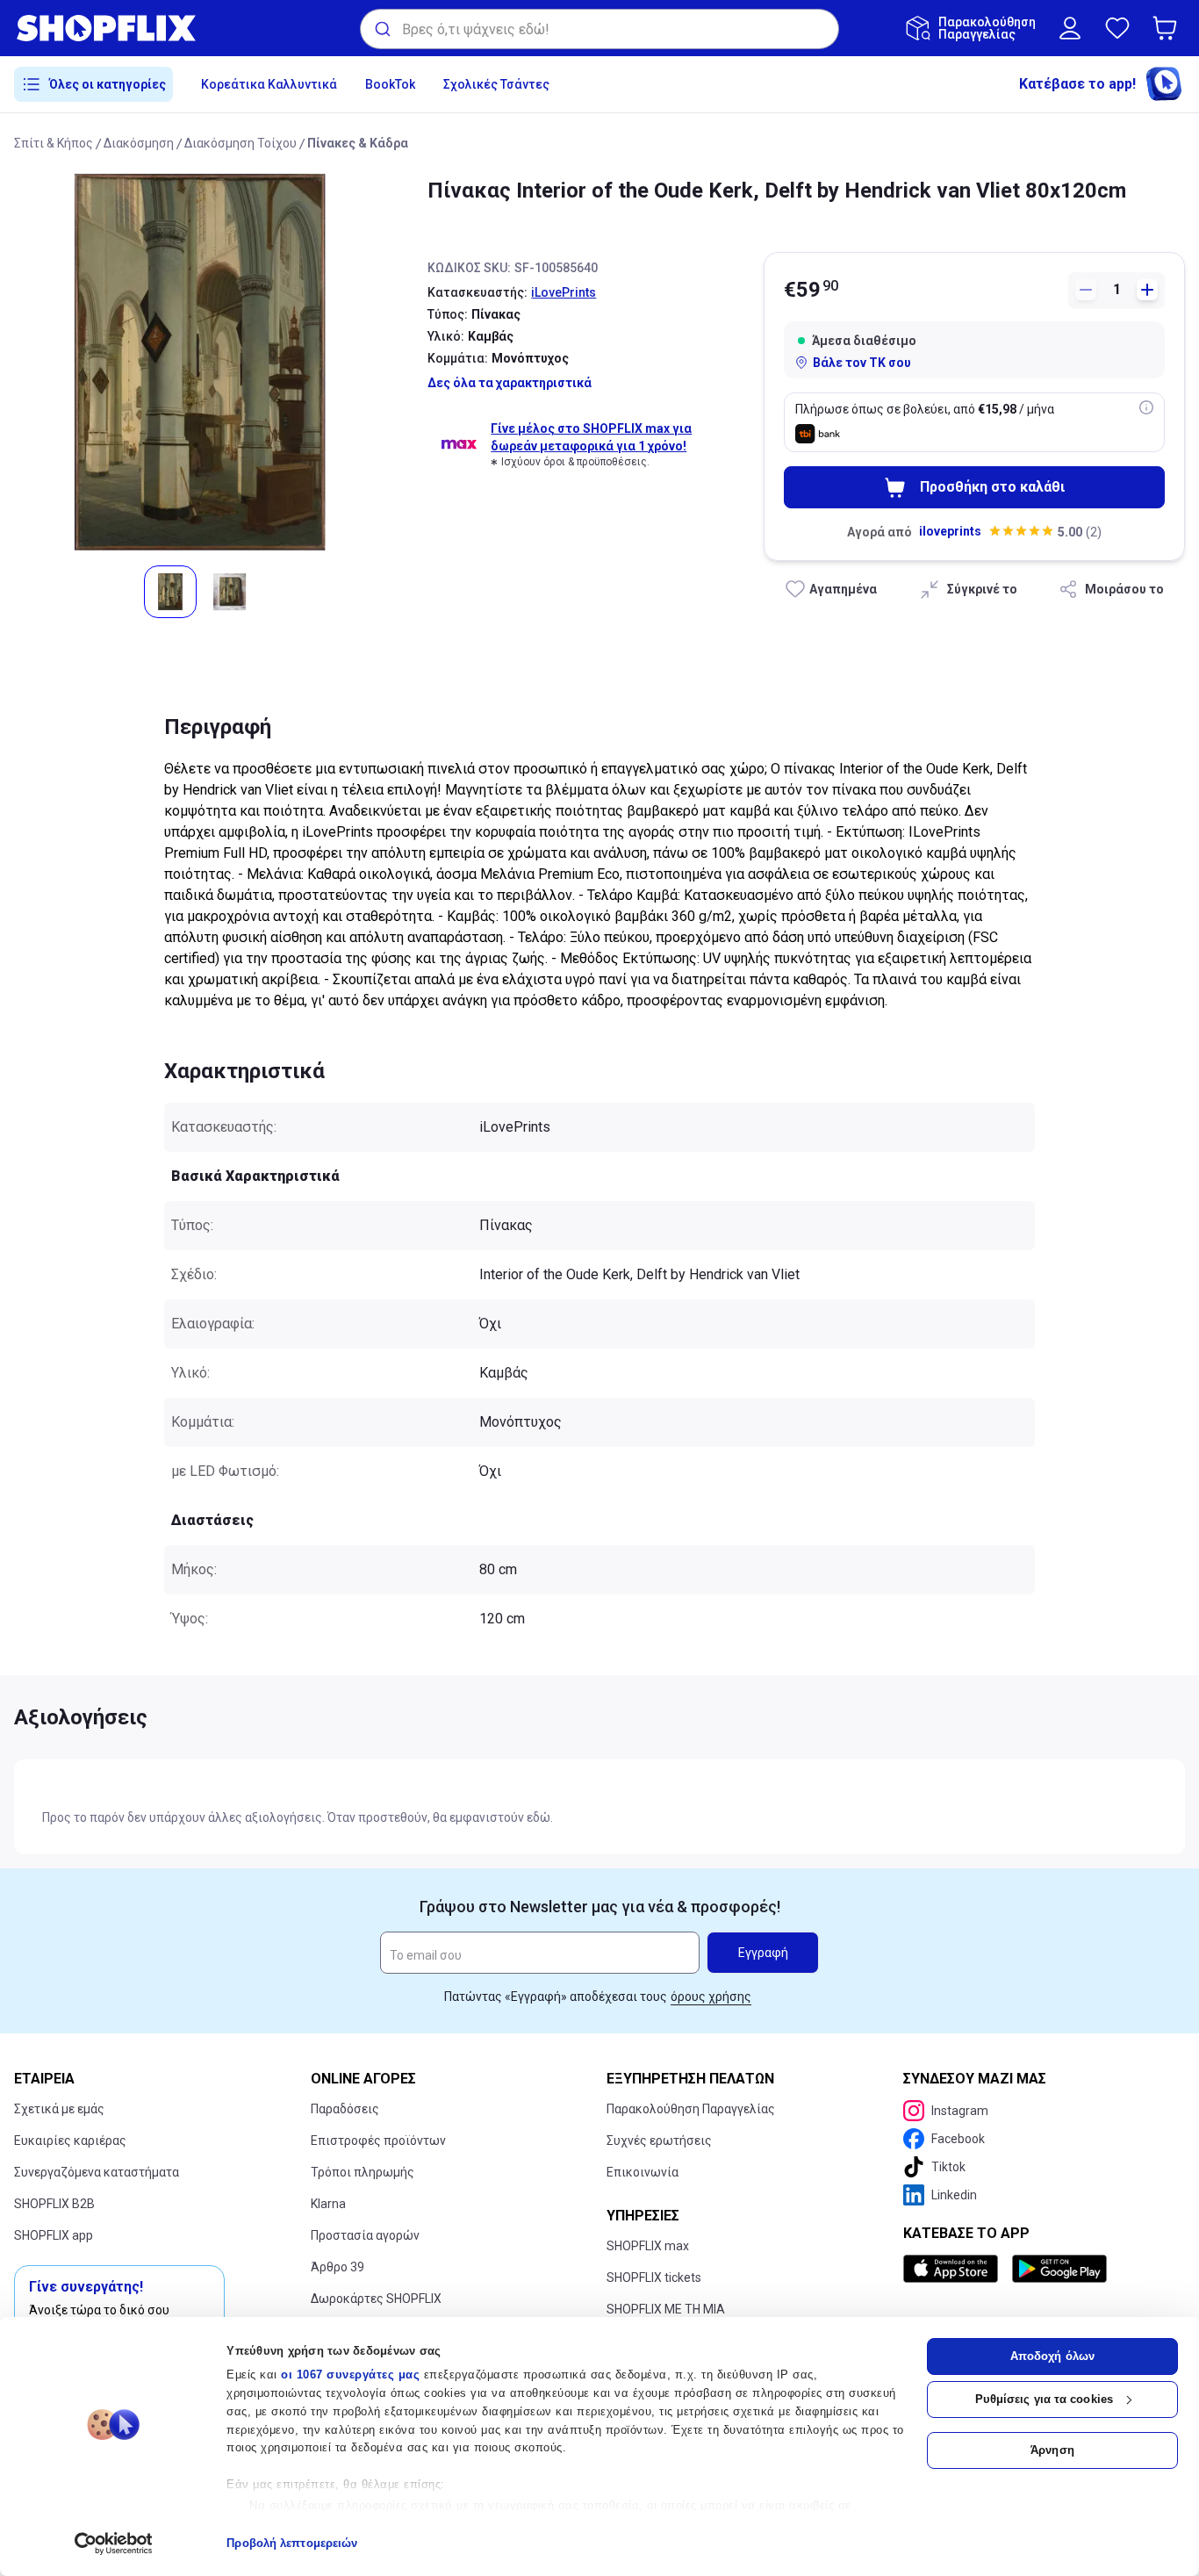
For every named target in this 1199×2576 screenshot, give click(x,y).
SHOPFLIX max (648, 2246)
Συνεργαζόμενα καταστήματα (97, 2172)
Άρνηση (1052, 2450)
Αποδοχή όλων (1052, 2356)
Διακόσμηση (139, 143)
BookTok (390, 84)
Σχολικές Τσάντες (496, 84)
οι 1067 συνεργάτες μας (350, 2375)
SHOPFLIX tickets (654, 2277)
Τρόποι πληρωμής (363, 2172)
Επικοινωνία (643, 2172)
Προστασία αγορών (365, 2235)
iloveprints (950, 531)
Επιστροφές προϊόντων (378, 2141)
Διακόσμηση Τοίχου (241, 143)
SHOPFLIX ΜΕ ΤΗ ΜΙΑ (666, 2309)
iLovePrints (564, 292)
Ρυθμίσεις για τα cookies (1044, 2399)
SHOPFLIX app (54, 2235)
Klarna (328, 2204)
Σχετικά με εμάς (59, 2109)
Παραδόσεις (345, 2109)
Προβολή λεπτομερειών (292, 2543)
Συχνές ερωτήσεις (659, 2141)
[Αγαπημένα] (1117, 28)
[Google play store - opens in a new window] (1059, 2269)
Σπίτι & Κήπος (54, 143)
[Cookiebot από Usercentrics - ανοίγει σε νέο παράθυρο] (114, 2544)
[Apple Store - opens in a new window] (954, 2269)
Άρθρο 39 (337, 2267)
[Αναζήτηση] (381, 29)
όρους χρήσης (711, 1997)
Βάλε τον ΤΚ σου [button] (862, 363)
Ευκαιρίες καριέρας (70, 2141)
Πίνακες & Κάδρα (358, 143)
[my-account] (1070, 28)
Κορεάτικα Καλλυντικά (269, 84)
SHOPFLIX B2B (54, 2204)
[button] (1168, 28)
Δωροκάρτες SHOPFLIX (376, 2299)
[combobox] (599, 29)
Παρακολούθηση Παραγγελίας (691, 2109)
